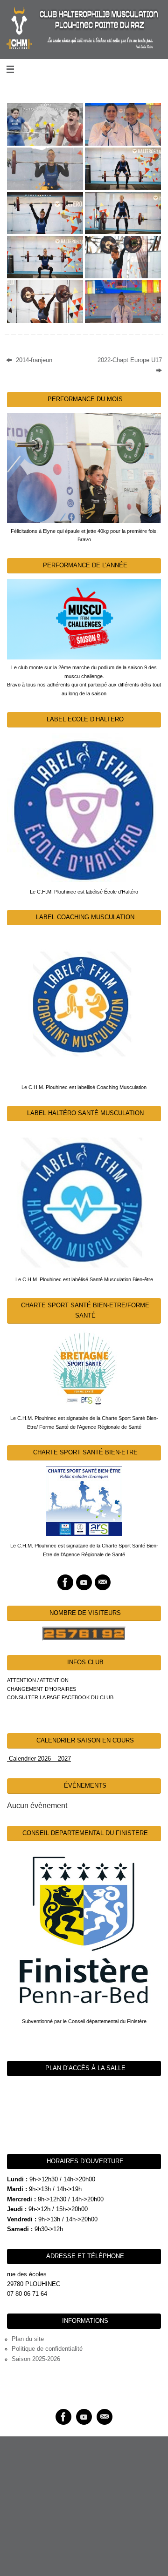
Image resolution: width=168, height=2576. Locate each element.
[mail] (103, 1582)
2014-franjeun (33, 360)
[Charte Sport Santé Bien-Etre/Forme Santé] (84, 1369)
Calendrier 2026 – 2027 (39, 1759)
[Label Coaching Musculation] (84, 1004)
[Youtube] (84, 1582)
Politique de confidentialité (47, 2349)
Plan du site (28, 2339)
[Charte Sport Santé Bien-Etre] (84, 1501)
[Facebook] (65, 1582)
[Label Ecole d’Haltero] (84, 807)
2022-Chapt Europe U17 (130, 360)
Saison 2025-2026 (36, 2359)
